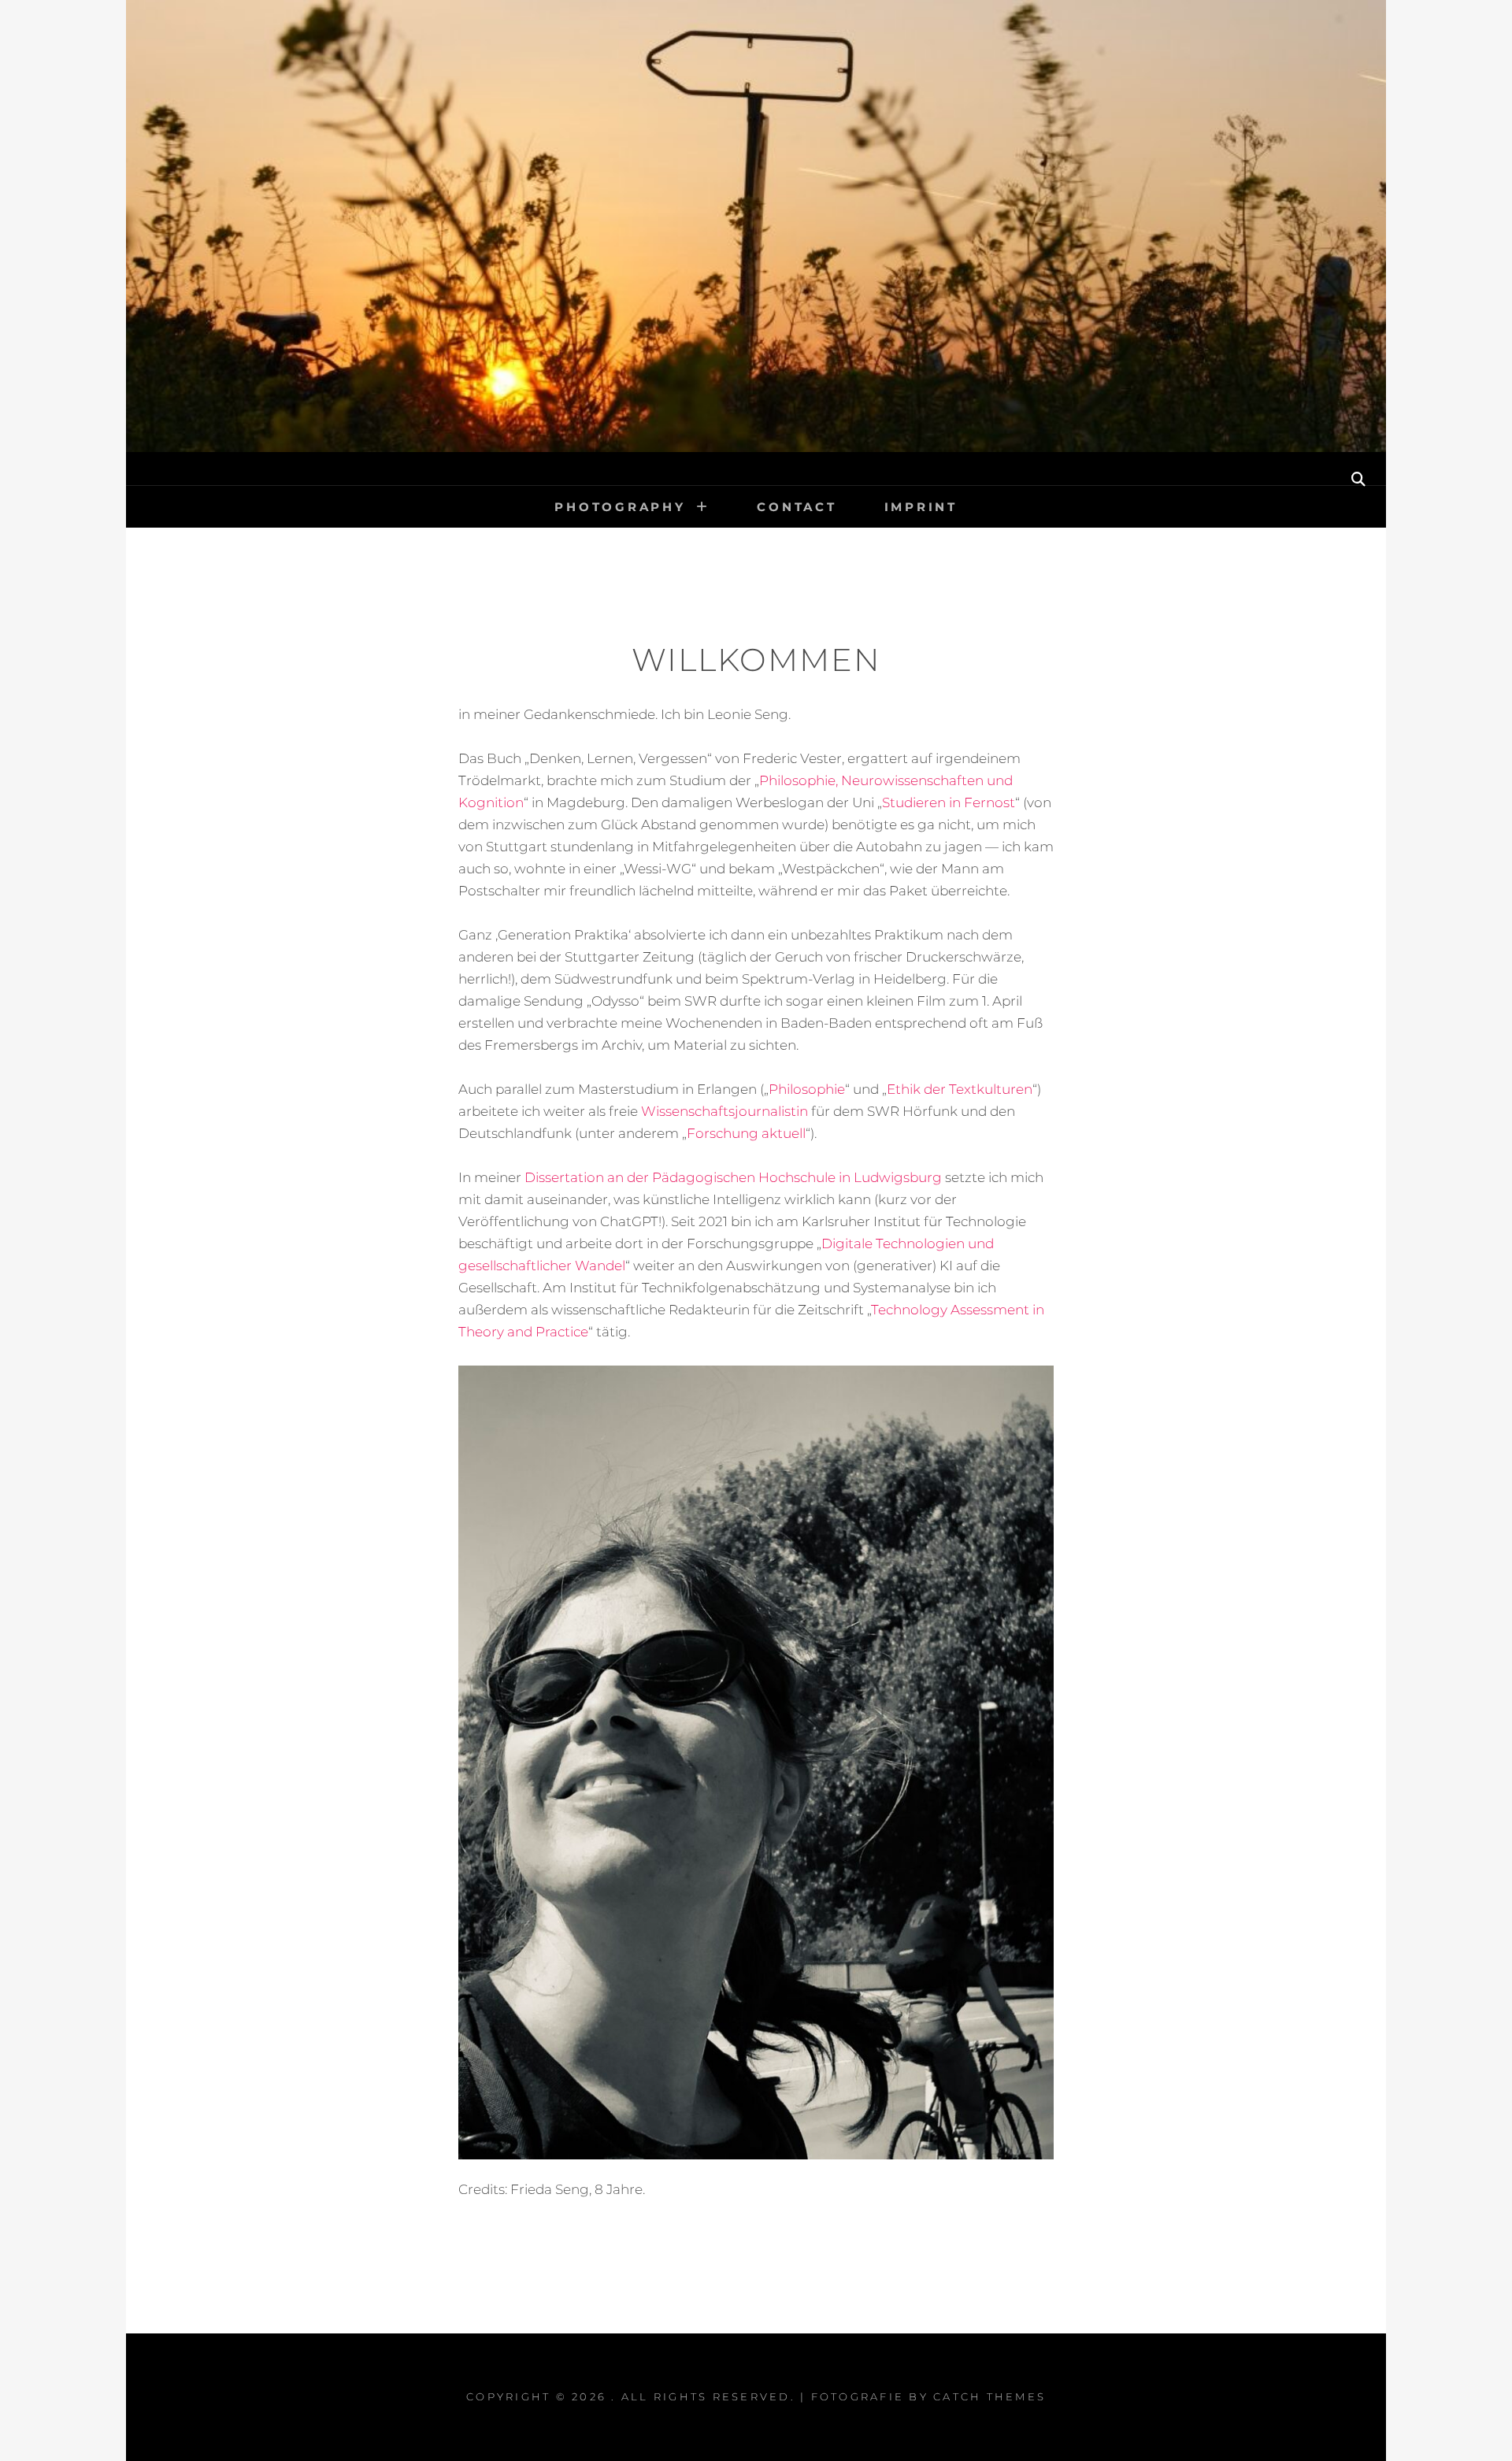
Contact (797, 507)
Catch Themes (989, 2396)
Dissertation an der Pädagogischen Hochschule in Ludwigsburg (733, 1177)
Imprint (921, 507)
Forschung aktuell (746, 1133)
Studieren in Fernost (949, 802)
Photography (620, 507)
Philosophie (807, 1089)
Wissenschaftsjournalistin (724, 1111)
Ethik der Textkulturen (960, 1089)
